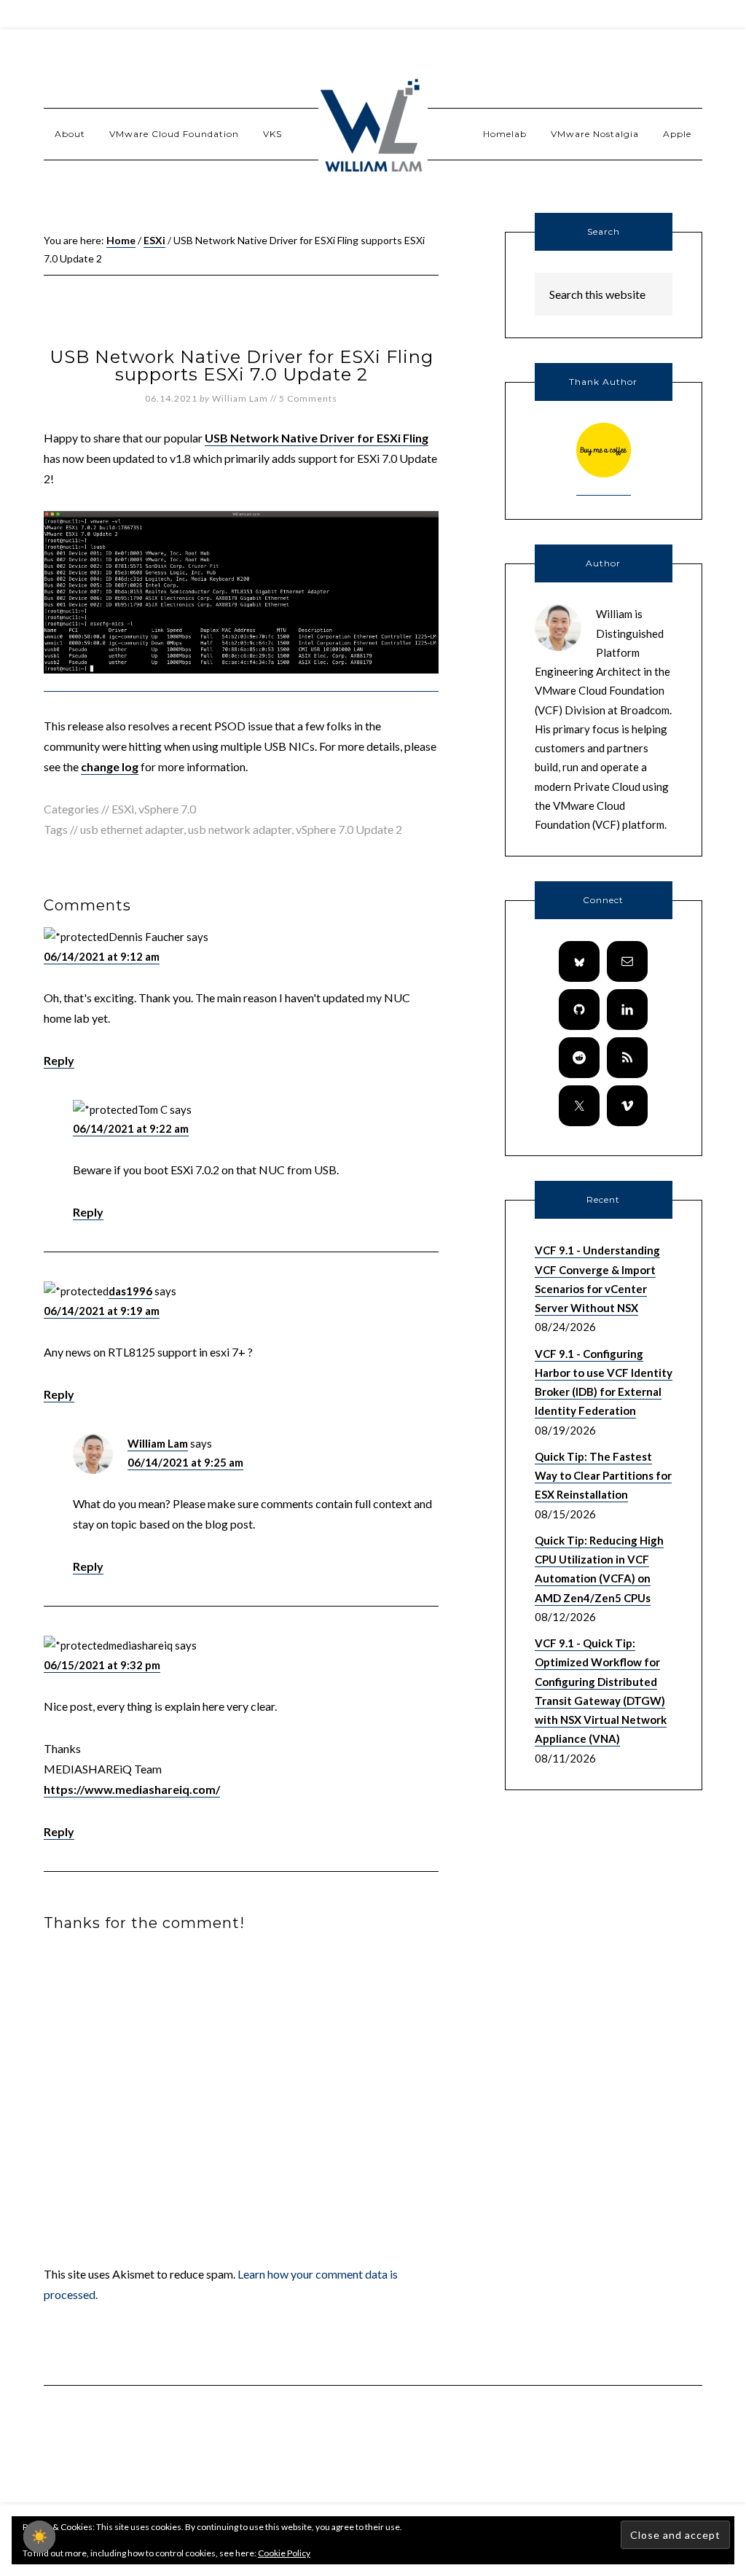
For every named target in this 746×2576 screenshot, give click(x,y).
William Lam (158, 1443)
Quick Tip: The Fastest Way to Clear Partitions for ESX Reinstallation (603, 1476)
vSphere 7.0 (167, 809)
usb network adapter (240, 829)
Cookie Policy (284, 2553)
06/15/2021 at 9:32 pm (102, 1665)
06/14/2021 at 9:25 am (185, 1462)
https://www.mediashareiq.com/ (132, 1789)
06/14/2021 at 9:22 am (131, 1128)
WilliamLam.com (373, 128)
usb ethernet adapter (132, 829)
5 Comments (308, 398)
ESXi (123, 809)
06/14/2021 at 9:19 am (102, 1311)
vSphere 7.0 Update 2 (349, 829)
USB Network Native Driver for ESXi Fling (317, 438)
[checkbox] (39, 2537)
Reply (59, 1060)
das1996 (130, 1291)
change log (110, 766)
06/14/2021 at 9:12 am (102, 956)
